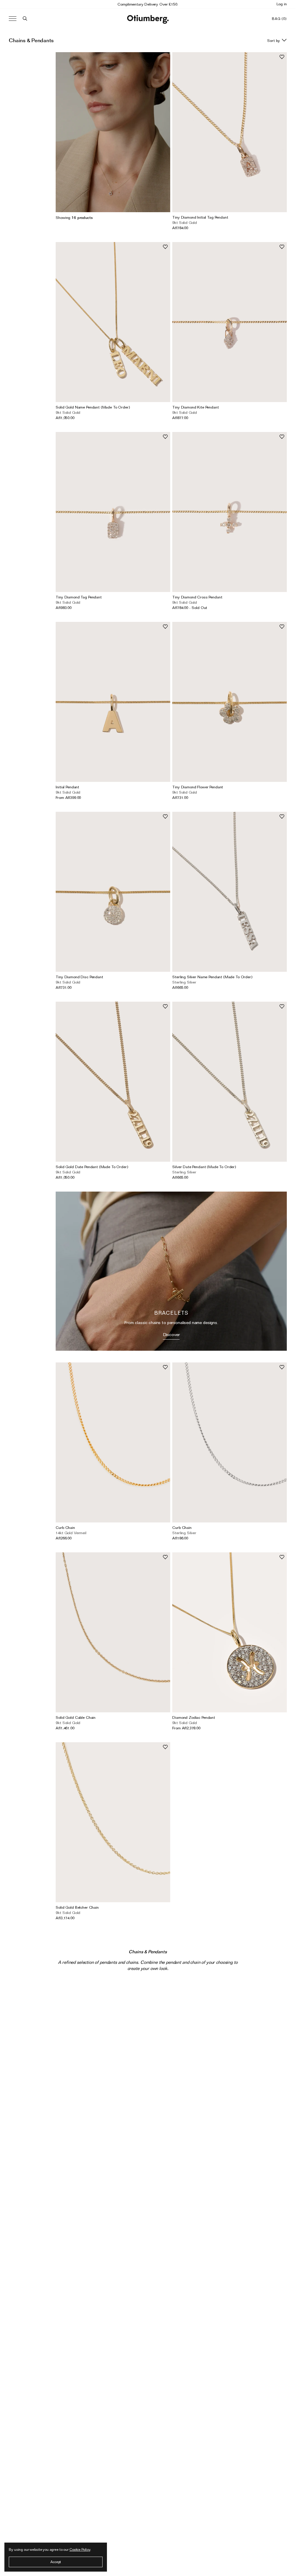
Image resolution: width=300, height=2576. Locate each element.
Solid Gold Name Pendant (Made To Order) (93, 407)
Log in (282, 4)
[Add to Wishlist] (282, 57)
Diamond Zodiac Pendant (194, 1717)
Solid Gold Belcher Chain (77, 1907)
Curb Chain (65, 1527)
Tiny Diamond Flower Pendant (198, 787)
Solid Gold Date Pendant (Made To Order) (92, 1167)
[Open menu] (13, 19)
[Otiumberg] (148, 19)
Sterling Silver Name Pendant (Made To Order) (212, 977)
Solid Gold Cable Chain (76, 1717)
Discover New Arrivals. (148, 4)
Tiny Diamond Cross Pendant (197, 597)
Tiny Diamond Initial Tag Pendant (200, 217)
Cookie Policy (80, 2549)
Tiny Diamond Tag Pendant (79, 597)
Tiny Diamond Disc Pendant (79, 977)
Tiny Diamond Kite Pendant (195, 407)
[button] (25, 19)
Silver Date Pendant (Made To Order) (204, 1167)
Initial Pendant (67, 787)
